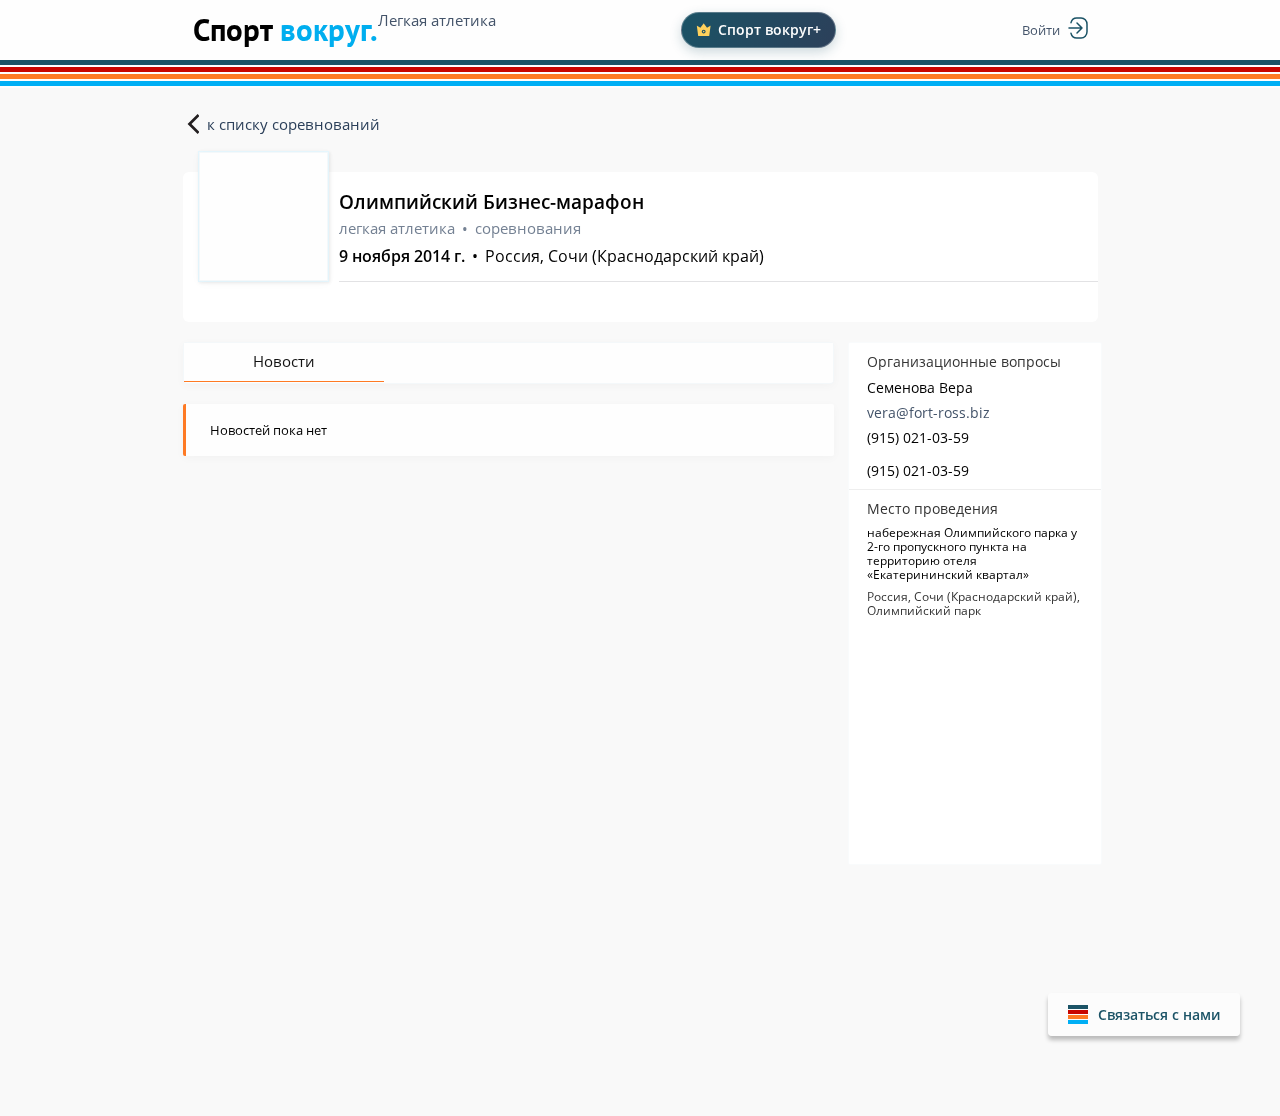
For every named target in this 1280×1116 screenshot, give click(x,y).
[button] (1144, 1014)
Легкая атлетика (437, 20)
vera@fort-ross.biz (928, 412)
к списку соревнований (293, 124)
